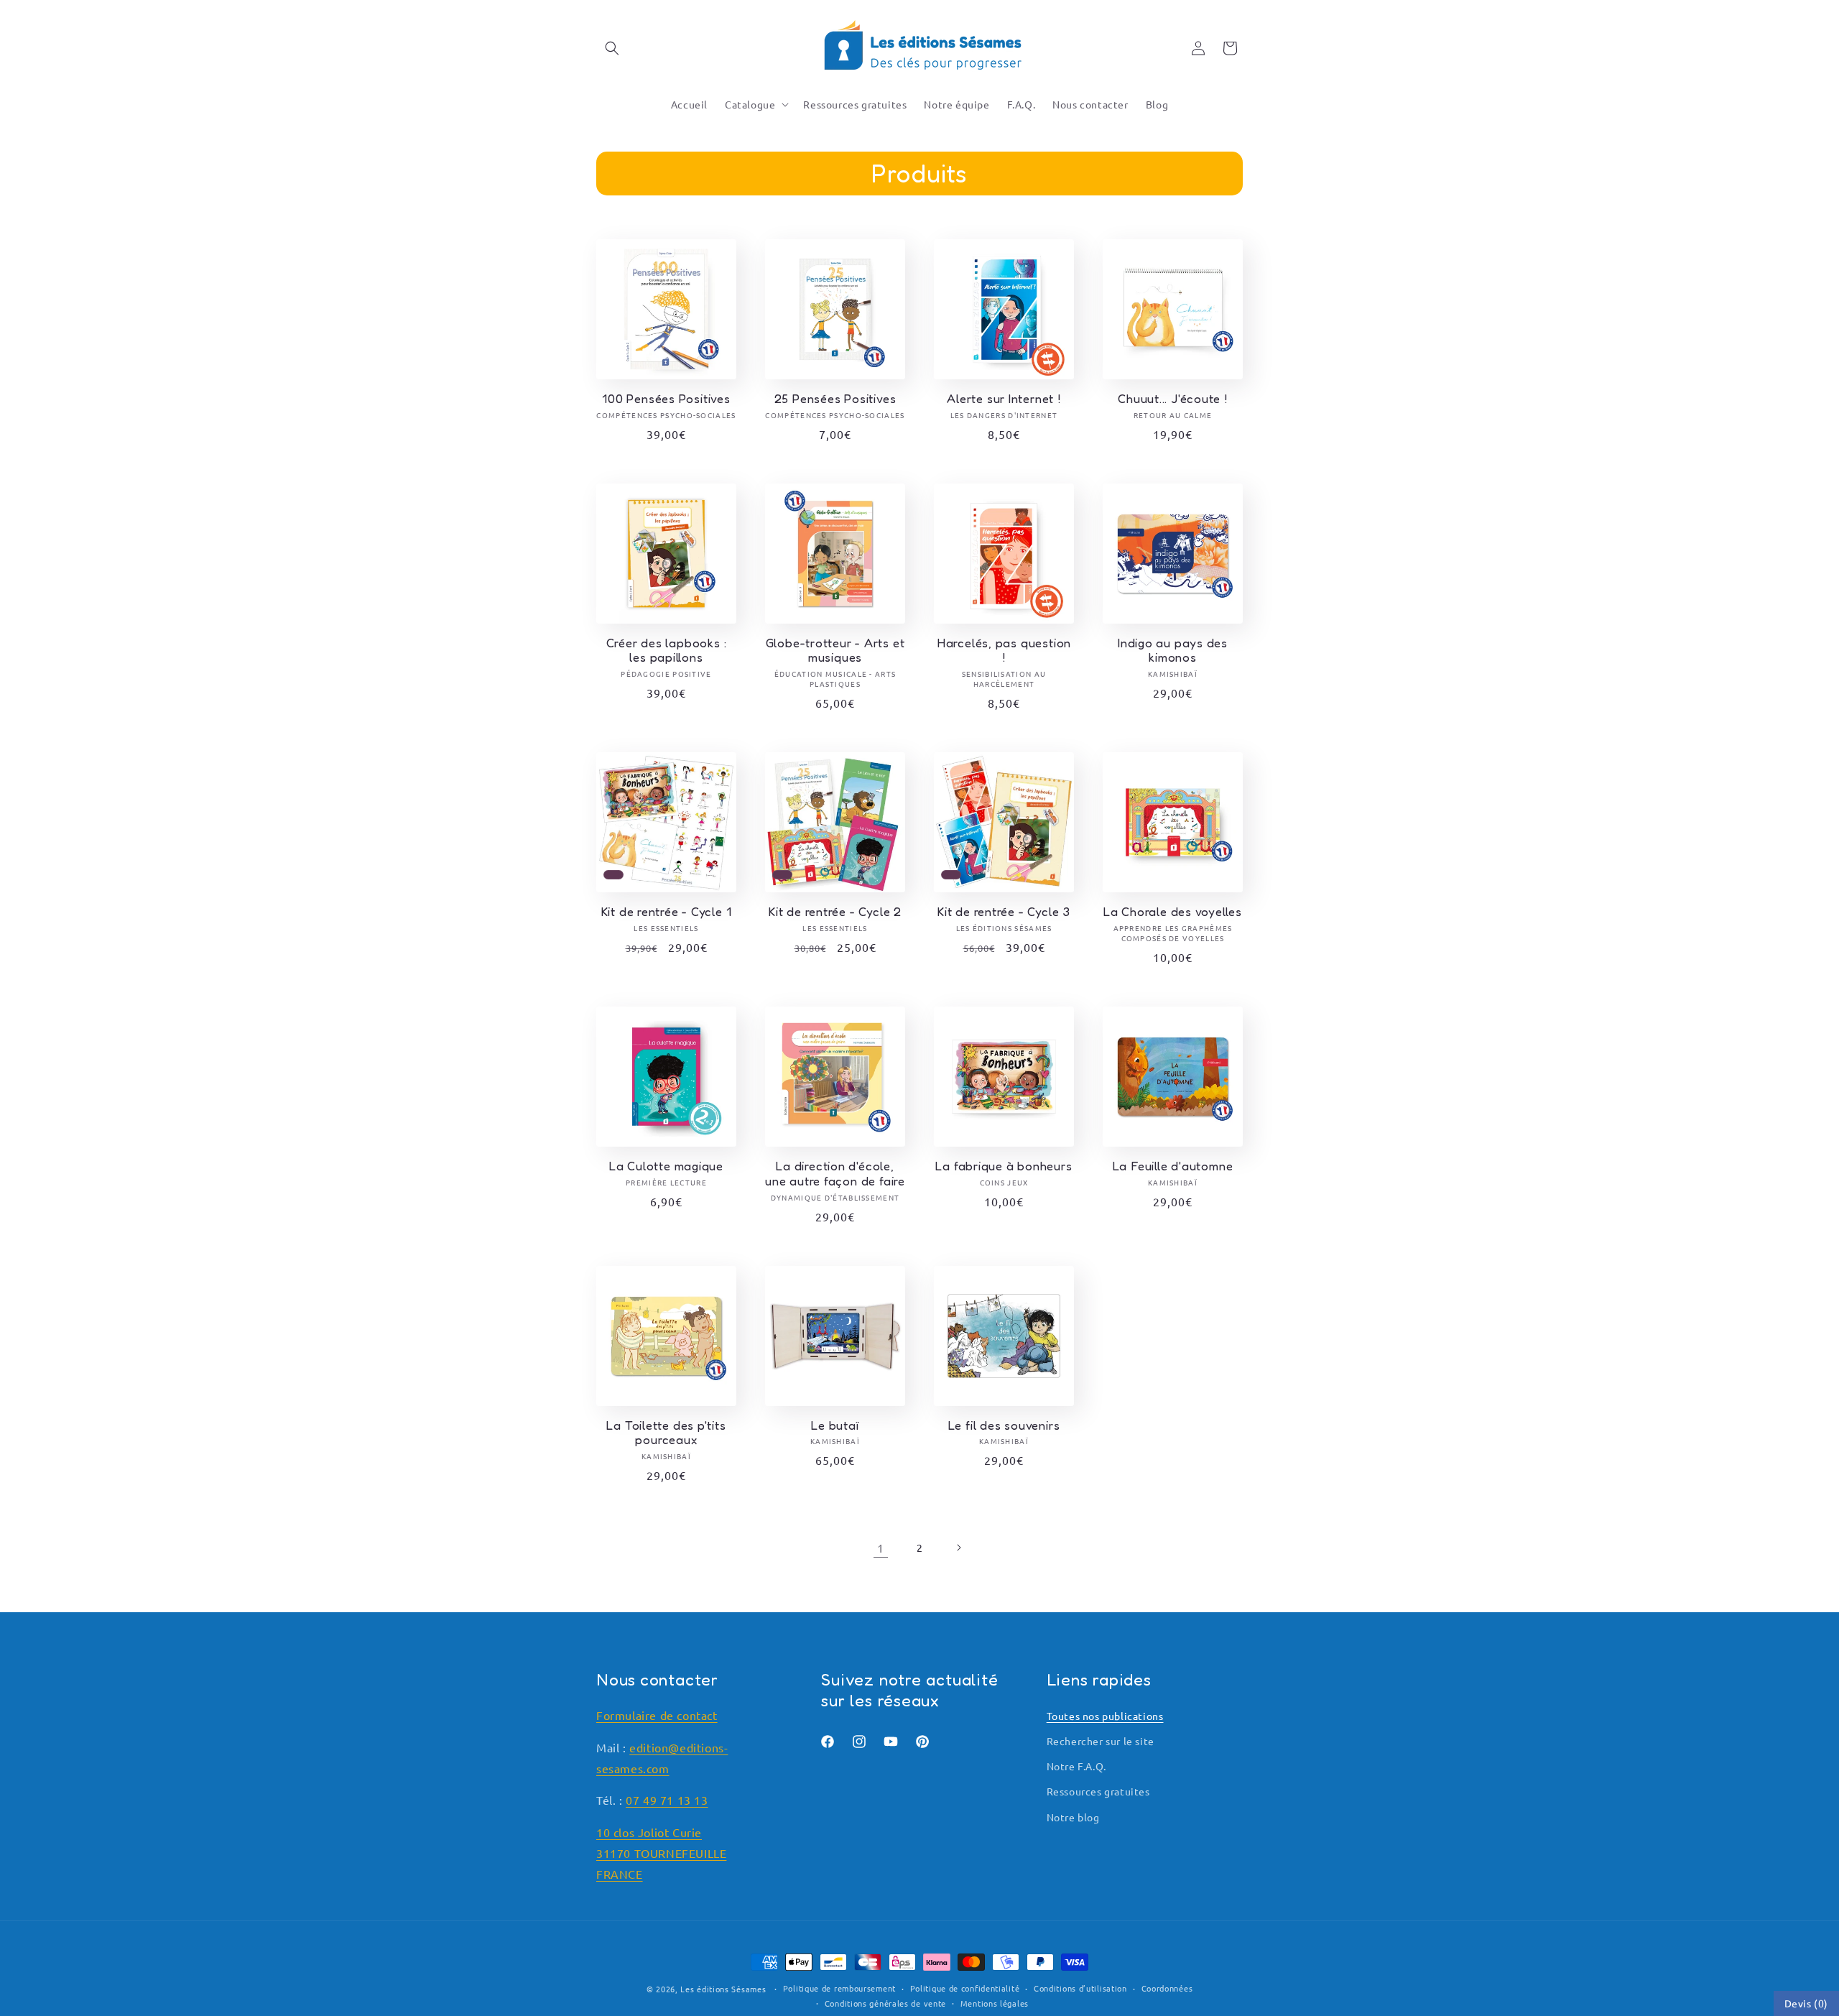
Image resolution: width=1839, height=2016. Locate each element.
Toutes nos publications (1105, 1716)
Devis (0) (1806, 2003)
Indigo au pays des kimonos (1173, 651)
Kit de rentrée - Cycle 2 (835, 912)
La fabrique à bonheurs (1004, 1166)
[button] (612, 48)
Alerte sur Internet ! (1004, 399)
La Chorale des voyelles (1173, 912)
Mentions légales (995, 2003)
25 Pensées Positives (835, 399)
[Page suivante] (958, 1548)
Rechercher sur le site (1101, 1741)
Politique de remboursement (839, 1988)
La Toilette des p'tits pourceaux (666, 1433)
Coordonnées (1167, 1988)
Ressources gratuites (1098, 1791)
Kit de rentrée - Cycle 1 (667, 912)
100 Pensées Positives (666, 399)
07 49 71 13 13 (667, 1800)
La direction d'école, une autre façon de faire (835, 1174)
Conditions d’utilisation (1080, 1988)
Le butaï (835, 1425)
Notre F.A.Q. (1076, 1766)
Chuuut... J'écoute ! (1173, 399)
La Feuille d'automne (1173, 1166)
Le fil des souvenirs (1004, 1425)
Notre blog (1073, 1817)
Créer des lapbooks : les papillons (667, 651)
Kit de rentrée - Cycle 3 (1004, 912)
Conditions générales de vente (885, 2003)
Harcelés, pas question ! (1004, 651)
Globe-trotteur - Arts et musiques (835, 651)
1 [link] (881, 1548)
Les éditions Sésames (723, 1989)
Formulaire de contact (657, 1715)
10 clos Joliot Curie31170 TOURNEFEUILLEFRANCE (661, 1853)
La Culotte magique (666, 1166)
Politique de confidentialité (965, 1988)
